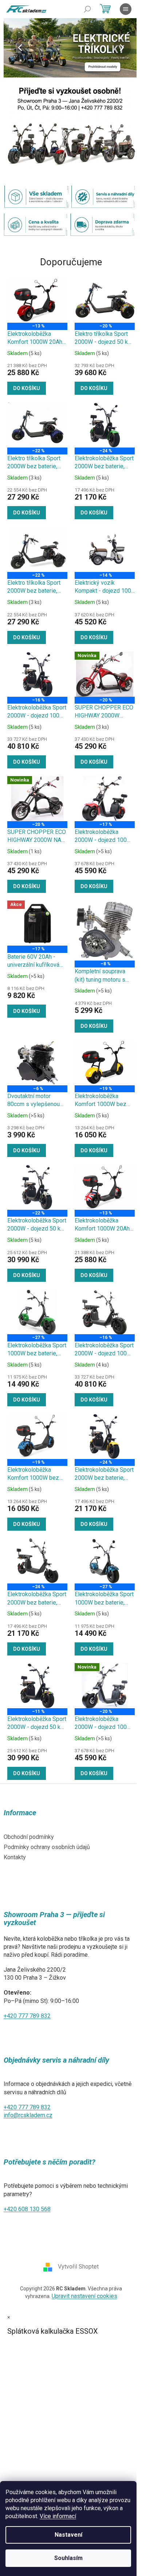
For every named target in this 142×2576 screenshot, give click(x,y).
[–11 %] (37, 1686)
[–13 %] (37, 301)
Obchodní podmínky (29, 1837)
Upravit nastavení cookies (84, 2296)
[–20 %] (105, 301)
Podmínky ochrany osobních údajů (47, 1847)
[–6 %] (37, 1063)
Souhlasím (68, 2558)
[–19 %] (105, 1063)
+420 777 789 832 (27, 2016)
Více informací (58, 2516)
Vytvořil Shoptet (78, 2267)
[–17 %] (105, 799)
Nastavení (68, 2535)
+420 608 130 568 (27, 2209)
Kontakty (15, 1857)
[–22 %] (37, 425)
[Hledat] (87, 9)
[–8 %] (105, 931)
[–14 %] (105, 549)
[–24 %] (105, 425)
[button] (14, 48)
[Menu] (126, 9)
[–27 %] (37, 1312)
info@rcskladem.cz (28, 2115)
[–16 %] (37, 674)
